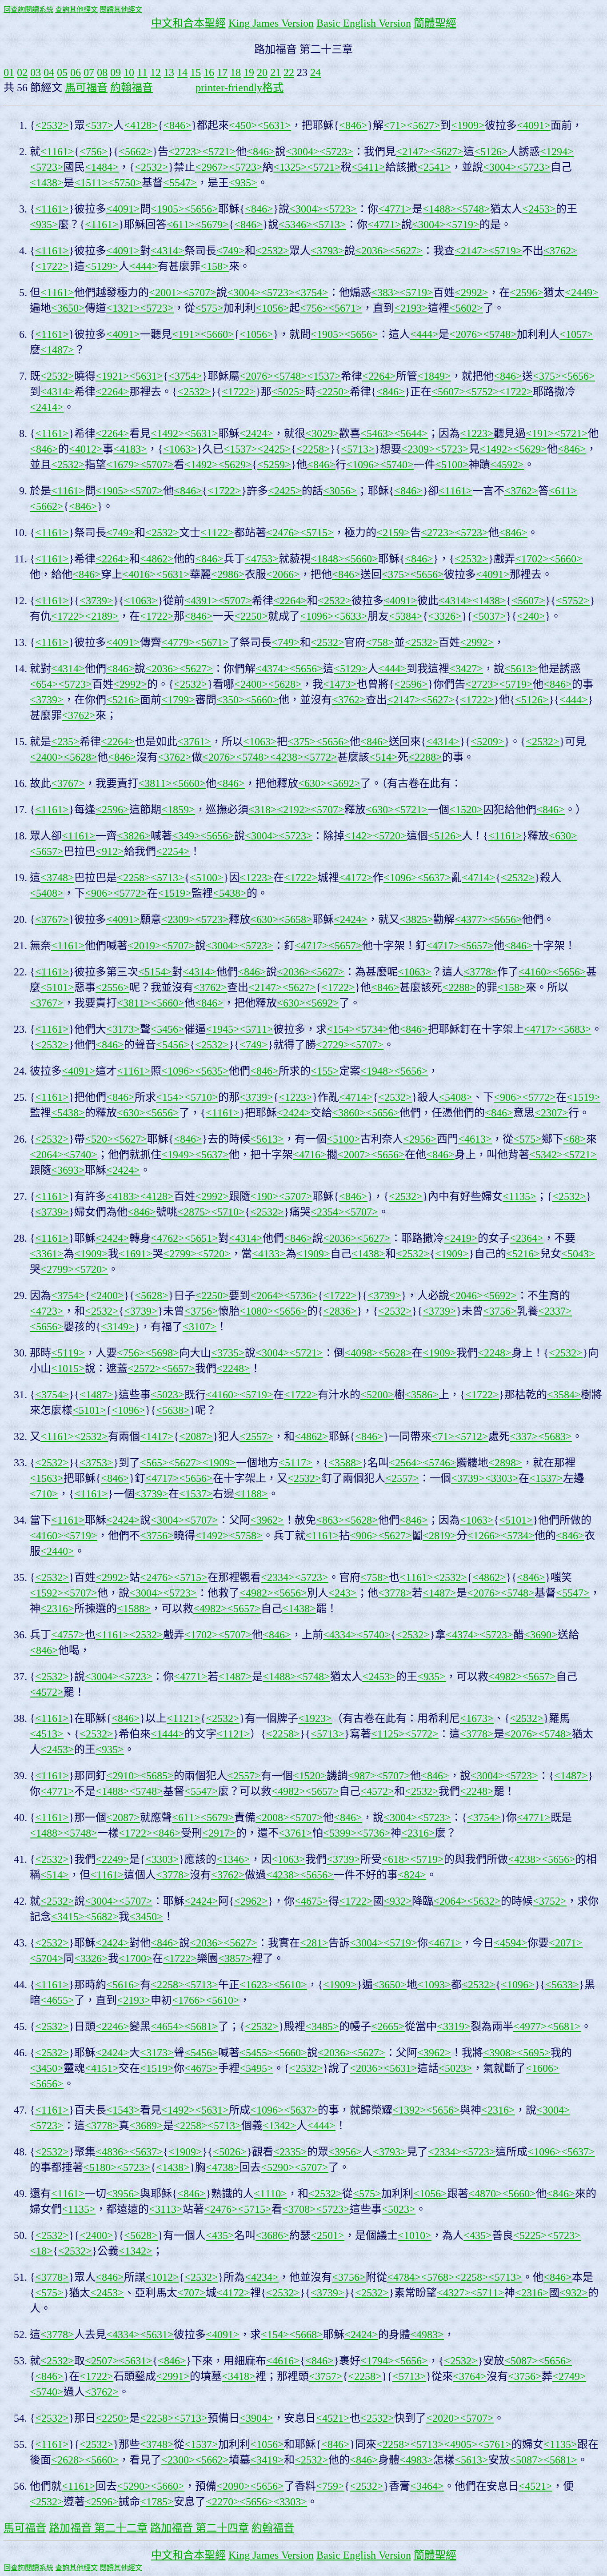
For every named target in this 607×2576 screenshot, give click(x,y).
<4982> (256, 1593)
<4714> (479, 878)
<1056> (272, 308)
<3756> (201, 1311)
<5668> (306, 2335)
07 (89, 72)
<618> (396, 1859)
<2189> (102, 616)
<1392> (409, 2110)
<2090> (233, 2486)
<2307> (551, 1113)
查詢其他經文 (76, 10)
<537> (99, 125)
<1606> (543, 2068)
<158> (215, 266)
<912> (110, 851)
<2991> (173, 2376)
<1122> (217, 533)
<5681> (201, 2026)
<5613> (521, 669)
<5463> (377, 433)
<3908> (500, 2053)
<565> (154, 1463)
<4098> (361, 1353)
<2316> (57, 1609)
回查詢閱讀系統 (28, 10)
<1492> (168, 433)
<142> (359, 836)
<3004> (303, 152)
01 (9, 72)
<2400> (251, 684)
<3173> (123, 1029)
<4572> (47, 1692)
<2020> (443, 2418)
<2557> (256, 1436)
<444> (144, 266)
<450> (243, 125)
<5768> (438, 2277)
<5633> (351, 616)
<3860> (349, 1113)
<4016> (139, 574)
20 (262, 72)
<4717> (311, 946)
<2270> (223, 2502)
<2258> (313, 449)
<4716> (310, 1155)
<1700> (136, 1958)
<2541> (434, 167)
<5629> (530, 449)
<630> (312, 783)
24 (315, 72)
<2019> (144, 946)
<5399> (340, 1833)
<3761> (194, 742)
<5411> (368, 167)
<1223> (477, 433)
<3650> (68, 308)
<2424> (256, 433)
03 (36, 72)
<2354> (327, 1212)
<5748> (473, 209)
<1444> (168, 1734)
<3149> (118, 1327)
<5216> (123, 700)
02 (22, 72)
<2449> (582, 293)
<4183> (130, 449)
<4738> (223, 2167)
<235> (65, 742)
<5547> (180, 183)
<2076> (466, 334)
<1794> (377, 2361)
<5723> (336, 152)
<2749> (569, 2376)
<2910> (123, 1776)
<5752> (482, 392)
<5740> (397, 465)
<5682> (102, 1917)
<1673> (477, 1718)
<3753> (96, 1463)
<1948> (377, 1071)
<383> (385, 293)
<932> (398, 1901)
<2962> (251, 1901)
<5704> (47, 1958)
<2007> (354, 1155)
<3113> (166, 2209)
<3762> (560, 251)
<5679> (212, 225)
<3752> (550, 1901)
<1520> (466, 810)
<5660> (217, 334)
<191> (186, 334)
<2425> (274, 449)
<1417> (157, 1436)
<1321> (123, 308)
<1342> (280, 2126)
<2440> (57, 1551)
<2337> (555, 1311)
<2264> (379, 376)
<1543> (123, 2110)
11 (142, 72)
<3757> (326, 2376)
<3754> (311, 293)
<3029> (322, 433)
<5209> (487, 742)
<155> (325, 1071)
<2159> (393, 533)
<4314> (168, 251)
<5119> (68, 1353)
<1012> (162, 2277)
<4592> (507, 465)
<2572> (144, 1368)
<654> (44, 684)
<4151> (102, 2068)
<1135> (519, 1196)
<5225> (530, 2235)
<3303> (502, 1478)
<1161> (57, 152)
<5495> (256, 2068)
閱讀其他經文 (121, 10)
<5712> (471, 1436)
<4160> (535, 972)
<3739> (96, 601)
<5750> (125, 183)
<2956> (420, 1139)
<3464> (427, 2486)
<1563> (47, 1478)
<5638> (173, 1410)
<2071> (566, 1943)
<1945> (223, 1029)
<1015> (68, 1368)
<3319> (454, 2026)
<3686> (272, 2235)
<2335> (290, 2152)
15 (196, 72)
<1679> (123, 465)
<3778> (480, 972)
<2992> (471, 293)
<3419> (267, 2460)
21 (276, 72)
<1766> (189, 2000)
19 (249, 72)
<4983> (427, 2335)
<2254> (173, 851)
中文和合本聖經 (188, 23)
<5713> (329, 225)
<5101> (57, 987)
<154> (341, 1029)
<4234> (262, 2277)
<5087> (521, 2361)
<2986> (228, 574)
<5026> (230, 2152)
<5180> (100, 2167)
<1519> (175, 893)
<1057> (576, 334)
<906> (99, 893)
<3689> (146, 2126)
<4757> (68, 1635)
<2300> (178, 2460)
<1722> (52, 266)
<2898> (505, 1463)
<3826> (134, 836)
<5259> (274, 465)
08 (102, 72)
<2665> (388, 2026)
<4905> (461, 2444)
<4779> (178, 642)
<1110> (270, 2194)
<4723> (47, 1311)
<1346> (233, 1859)
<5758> (246, 1536)
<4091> (534, 125)
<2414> (47, 407)
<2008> (272, 1818)
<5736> (301, 1296)
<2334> (278, 1577)
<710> (44, 1494)
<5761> (495, 2444)
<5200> (377, 1395)
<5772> (320, 757)
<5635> (212, 1071)
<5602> (466, 308)
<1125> (388, 1734)
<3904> (256, 2418)
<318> (263, 810)
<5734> (372, 1029)
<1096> (363, 465)
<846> (177, 125)
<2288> (425, 757)
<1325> (290, 167)
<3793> (327, 251)
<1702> (532, 559)
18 (236, 72)
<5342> (546, 1155)
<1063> (180, 449)
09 (116, 72)
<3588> (345, 1463)
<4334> (340, 1635)
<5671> (345, 308)
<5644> (411, 433)
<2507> (102, 2361)
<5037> (489, 616)
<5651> (201, 1238)
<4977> (530, 2026)
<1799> (178, 700)
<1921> (112, 376)
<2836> (340, 1311)
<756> (94, 152)
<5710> (201, 1097)
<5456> (168, 1029)
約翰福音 (132, 88)
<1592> (47, 1593)
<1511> (91, 183)
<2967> (212, 167)
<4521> (333, 2418)
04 (49, 72)
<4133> (269, 1254)
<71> (395, 125)
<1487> (57, 350)
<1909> (468, 125)
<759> (330, 2486)
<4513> (47, 1734)
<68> (575, 1139)
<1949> (178, 1155)
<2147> (413, 152)
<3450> (146, 1917)
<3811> (155, 783)
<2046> (466, 1296)
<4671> (445, 1943)
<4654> (168, 2026)
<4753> (262, 559)
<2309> (418, 449)
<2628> (68, 2460)
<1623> (256, 1985)
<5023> (168, 1395)
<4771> (395, 209)
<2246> (112, 2026)
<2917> (219, 1833)
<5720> (390, 836)
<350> (231, 700)
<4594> (511, 1943)
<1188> (251, 1494)
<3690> (541, 1635)
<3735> (228, 1353)
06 (76, 72)
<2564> (406, 1463)
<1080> (256, 1311)
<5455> (256, 2053)
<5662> (136, 152)
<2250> (333, 392)
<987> (362, 1776)
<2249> (112, 1859)
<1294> (557, 152)
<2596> (527, 293)
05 (62, 72)
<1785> (157, 2502)
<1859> (178, 810)
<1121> (184, 1718)
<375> (547, 376)
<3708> (299, 2209)
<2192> (294, 810)
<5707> (200, 293)
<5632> (484, 1901)
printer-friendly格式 (240, 88)
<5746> (439, 1463)
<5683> (575, 1029)
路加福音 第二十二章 (98, 2528)
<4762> (168, 1238)
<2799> (180, 1254)
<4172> (356, 878)
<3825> (416, 919)
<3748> (57, 878)
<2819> (439, 1536)
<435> (220, 2235)
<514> (383, 757)
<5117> (296, 1463)
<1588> (134, 1609)
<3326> (445, 616)
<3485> (322, 2026)
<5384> (406, 616)
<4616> (283, 2361)
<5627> (423, 125)
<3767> (68, 783)
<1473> (340, 684)
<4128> (141, 125)
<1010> (415, 2235)
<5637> (434, 878)
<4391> (201, 601)
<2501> (327, 2235)
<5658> (296, 919)
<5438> (230, 893)
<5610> (290, 1985)
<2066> (283, 574)
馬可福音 (86, 88)
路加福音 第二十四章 (200, 2528)
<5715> (317, 533)
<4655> (57, 2000)
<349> (186, 836)
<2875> (194, 1212)
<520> (99, 1139)
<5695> (534, 2053)
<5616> (123, 1985)
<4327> (454, 2293)
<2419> (461, 1238)
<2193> (411, 308)
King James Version (271, 23)
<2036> (372, 251)
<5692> (343, 783)
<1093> (434, 1985)
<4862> (157, 559)
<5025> (288, 392)
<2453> (539, 209)
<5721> (219, 152)
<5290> (278, 2167)
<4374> (272, 669)
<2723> (185, 152)
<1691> (136, 1254)
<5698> (162, 1353)
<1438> (47, 183)
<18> (41, 2251)
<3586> (422, 1395)
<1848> (327, 559)
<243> (343, 1593)
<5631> (274, 125)
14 (182, 72)
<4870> (485, 2194)
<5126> (491, 152)
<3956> (345, 2152)
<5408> (47, 893)
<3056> (340, 491)
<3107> (200, 1327)
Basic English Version (364, 23)
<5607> (448, 392)
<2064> (47, 1155)
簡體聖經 (435, 23)
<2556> (112, 987)
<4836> (112, 2152)
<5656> (201, 209)
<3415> (68, 1917)
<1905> (168, 209)
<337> (524, 1436)
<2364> (527, 1238)
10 (129, 72)
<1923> (315, 1718)
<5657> (47, 851)
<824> (412, 1875)
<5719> (463, 225)
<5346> (296, 225)
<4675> (311, 1901)
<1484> (102, 167)
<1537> (324, 376)
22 (289, 72)
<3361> (47, 1254)
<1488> (439, 209)
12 (156, 72)
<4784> (404, 2277)
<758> (380, 642)
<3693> (68, 1170)
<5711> (256, 1029)
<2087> (196, 1436)
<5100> (452, 465)
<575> (209, 308)
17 (222, 72)
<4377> (471, 919)
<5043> (578, 1254)
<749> (231, 251)
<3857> (235, 1958)
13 (169, 72)
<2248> (495, 1353)
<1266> (484, 1536)
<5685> (157, 1776)
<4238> (287, 757)
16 (209, 72)
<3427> (466, 669)
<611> (181, 225)
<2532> (52, 125)
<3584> (564, 1395)
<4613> (475, 1139)
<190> (264, 1196)
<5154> (155, 972)
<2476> (283, 533)
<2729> (333, 1045)
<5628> (285, 684)
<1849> (434, 376)
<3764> (470, 2376)
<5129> (102, 266)
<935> (243, 183)
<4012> (86, 449)
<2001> (166, 293)
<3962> (267, 1520)
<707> (192, 2293)
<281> (314, 1943)
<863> (330, 1520)
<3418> (239, 2376)
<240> (531, 616)
